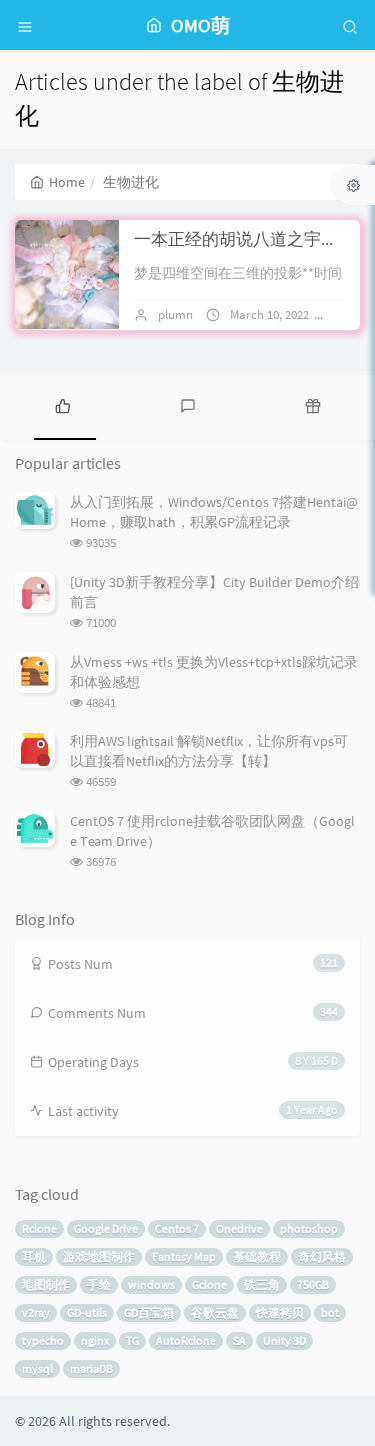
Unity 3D (284, 1340)
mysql (37, 1368)
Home (67, 182)
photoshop (309, 1228)
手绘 (99, 1284)
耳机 (34, 1256)
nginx (95, 1340)
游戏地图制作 (99, 1256)
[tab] (62, 405)
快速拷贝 (280, 1312)
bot (330, 1312)
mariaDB (91, 1368)
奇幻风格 (322, 1256)
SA (239, 1340)
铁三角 (262, 1284)
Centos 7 (177, 1228)
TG (132, 1340)
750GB (313, 1284)
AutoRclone (186, 1340)
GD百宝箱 (149, 1312)
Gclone (209, 1284)
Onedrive (239, 1228)
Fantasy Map (184, 1256)
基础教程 (257, 1256)
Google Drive (106, 1228)
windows (151, 1284)
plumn (175, 314)
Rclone (39, 1228)
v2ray (36, 1312)
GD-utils (87, 1312)
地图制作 (46, 1284)
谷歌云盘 (215, 1312)
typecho (43, 1340)
